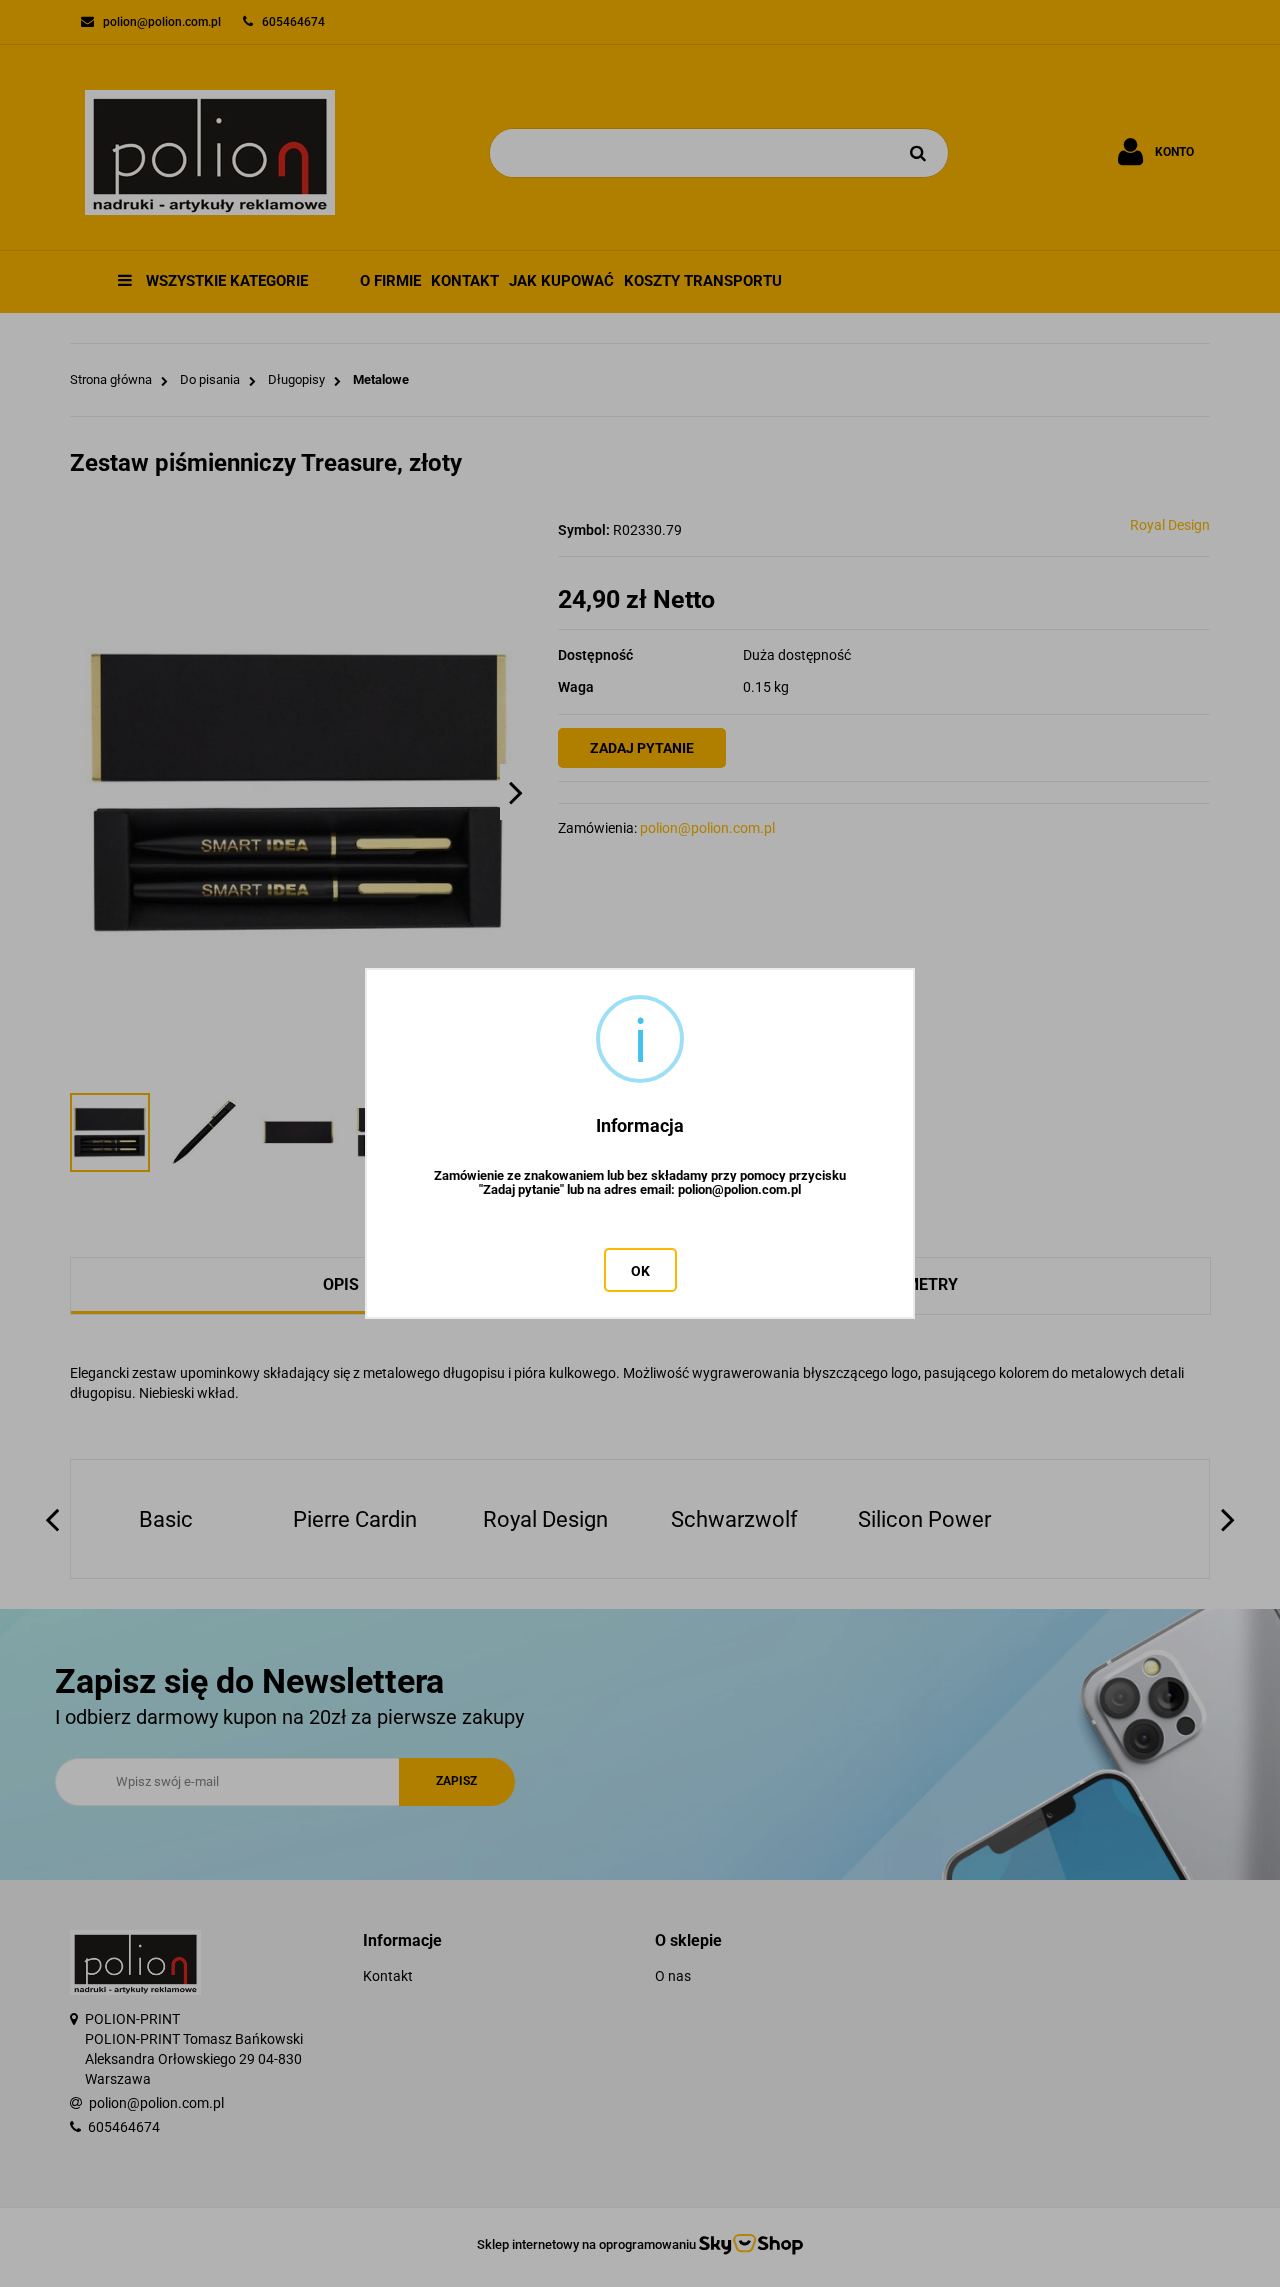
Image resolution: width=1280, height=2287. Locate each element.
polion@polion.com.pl (739, 1190)
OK (640, 1271)
